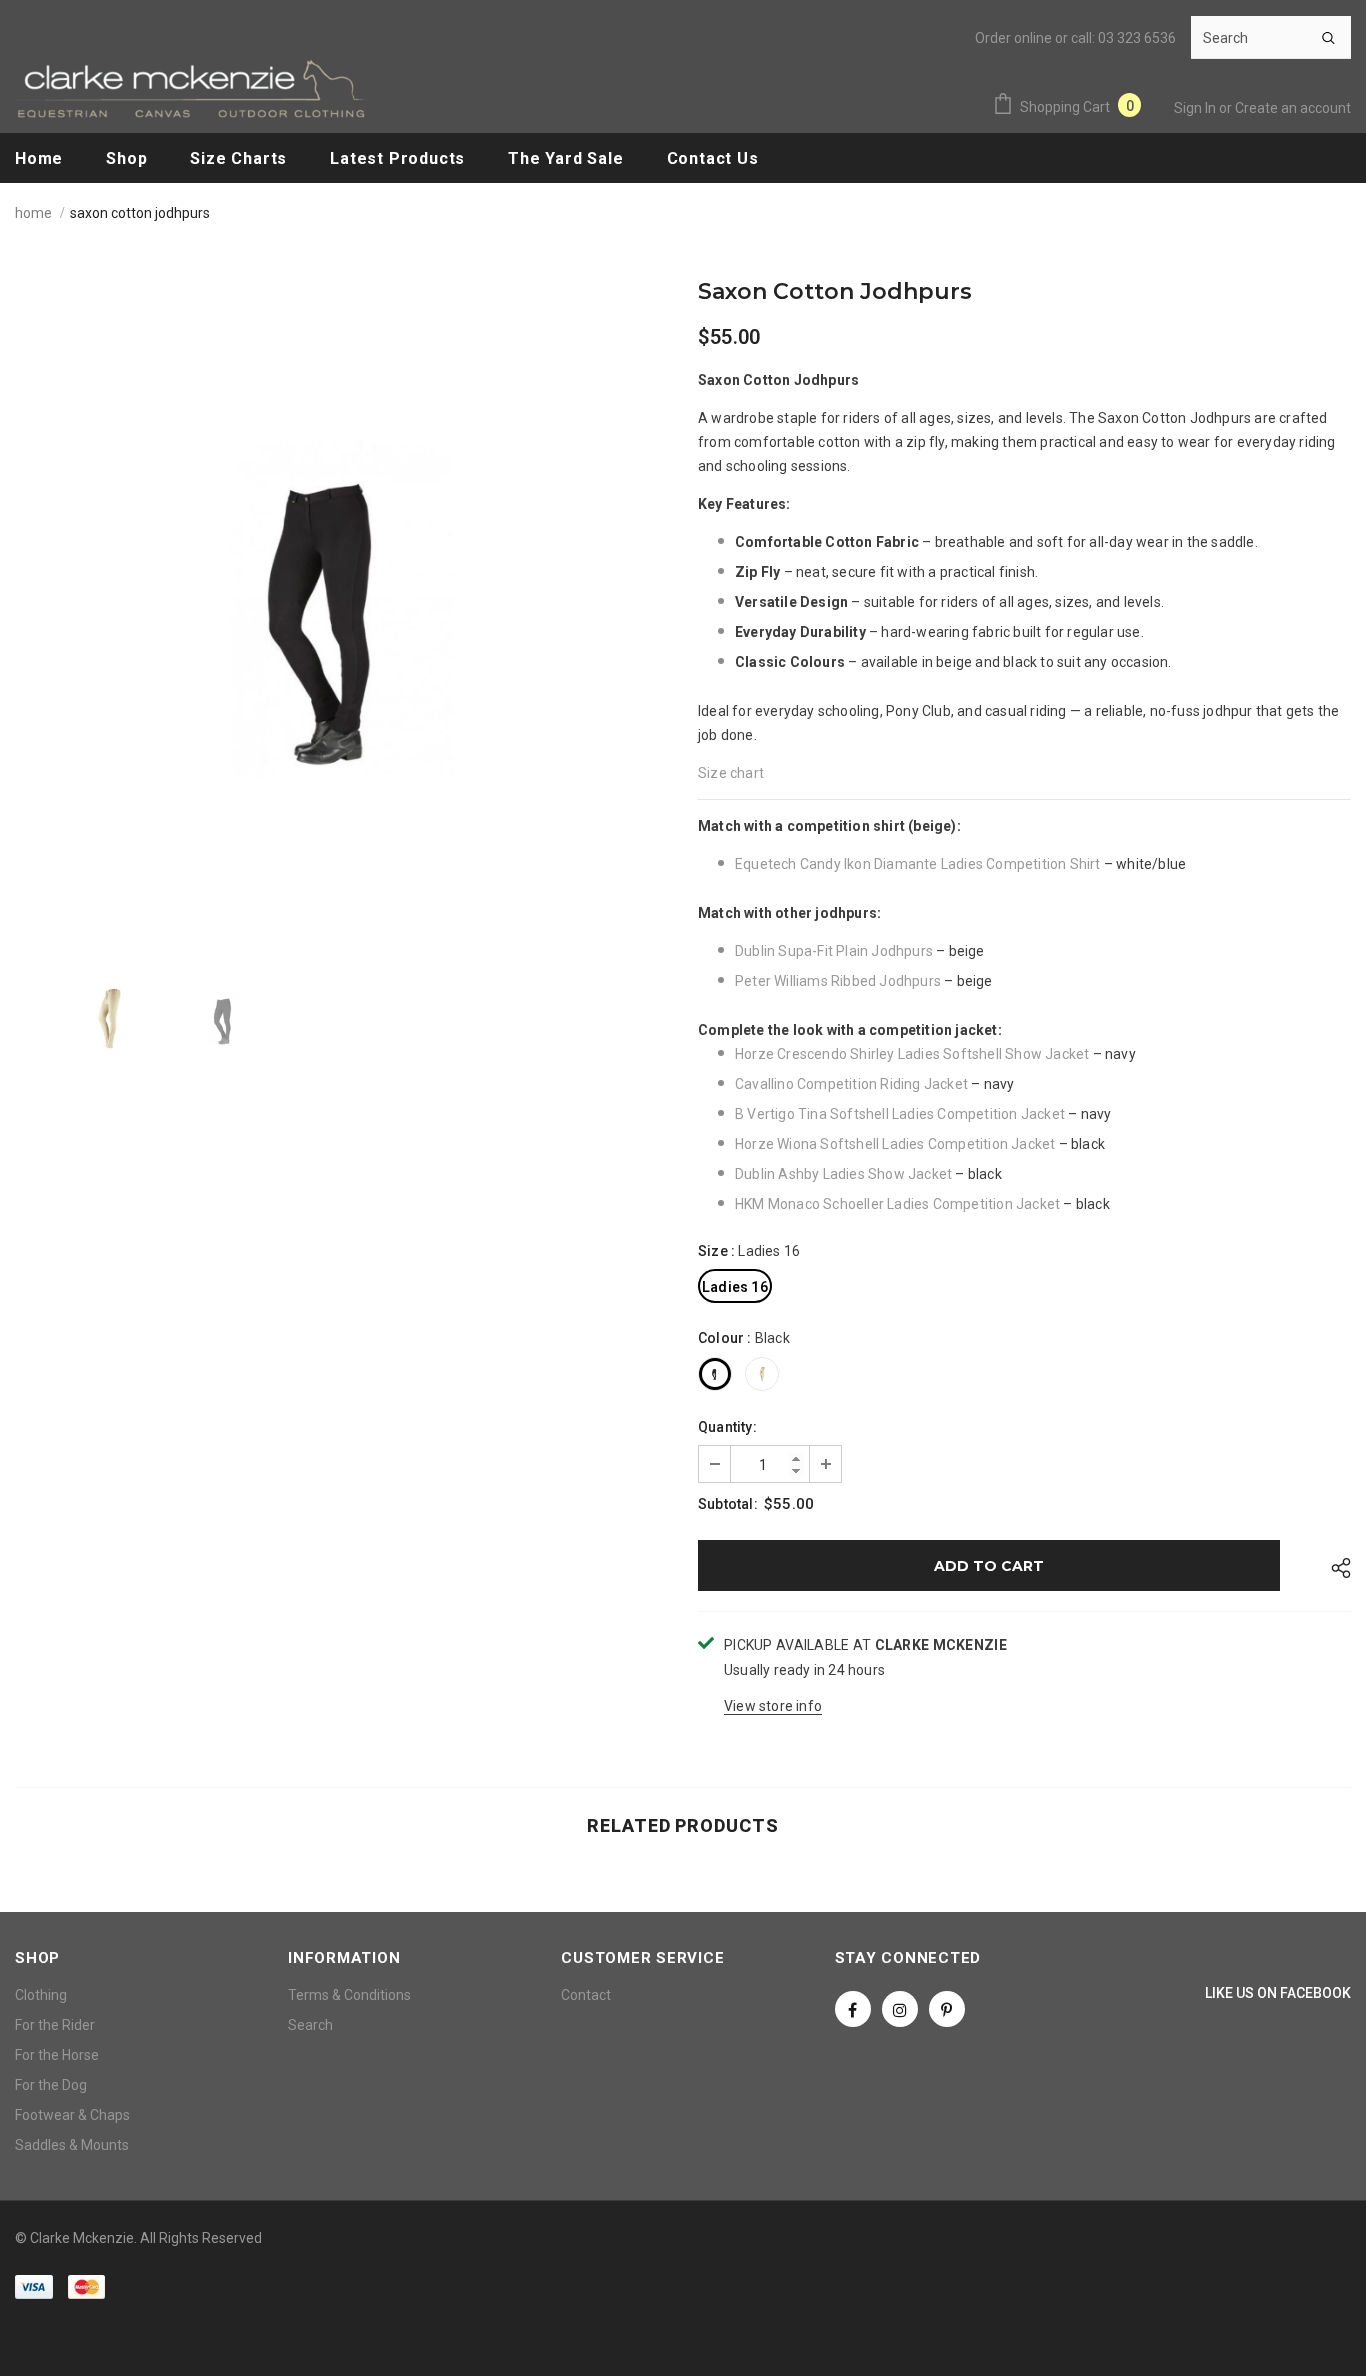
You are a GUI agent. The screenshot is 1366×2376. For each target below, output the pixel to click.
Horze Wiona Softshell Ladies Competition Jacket (895, 1144)
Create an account (1293, 108)
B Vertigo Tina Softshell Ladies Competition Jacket (900, 1114)
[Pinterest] (947, 2009)
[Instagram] (900, 2009)
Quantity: (727, 1427)
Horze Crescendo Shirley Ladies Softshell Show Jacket (912, 1054)
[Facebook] (853, 2009)
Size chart (731, 773)
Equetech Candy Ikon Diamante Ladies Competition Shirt (918, 864)
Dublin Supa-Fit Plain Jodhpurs (834, 951)
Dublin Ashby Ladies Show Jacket (843, 1174)
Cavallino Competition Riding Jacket (851, 1084)
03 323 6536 (1137, 38)
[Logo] (190, 88)
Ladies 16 (735, 1287)
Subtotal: (728, 1504)
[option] (341, 609)
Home (33, 213)
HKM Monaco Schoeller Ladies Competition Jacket (897, 1204)
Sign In (1196, 108)
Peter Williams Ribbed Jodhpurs (838, 981)
